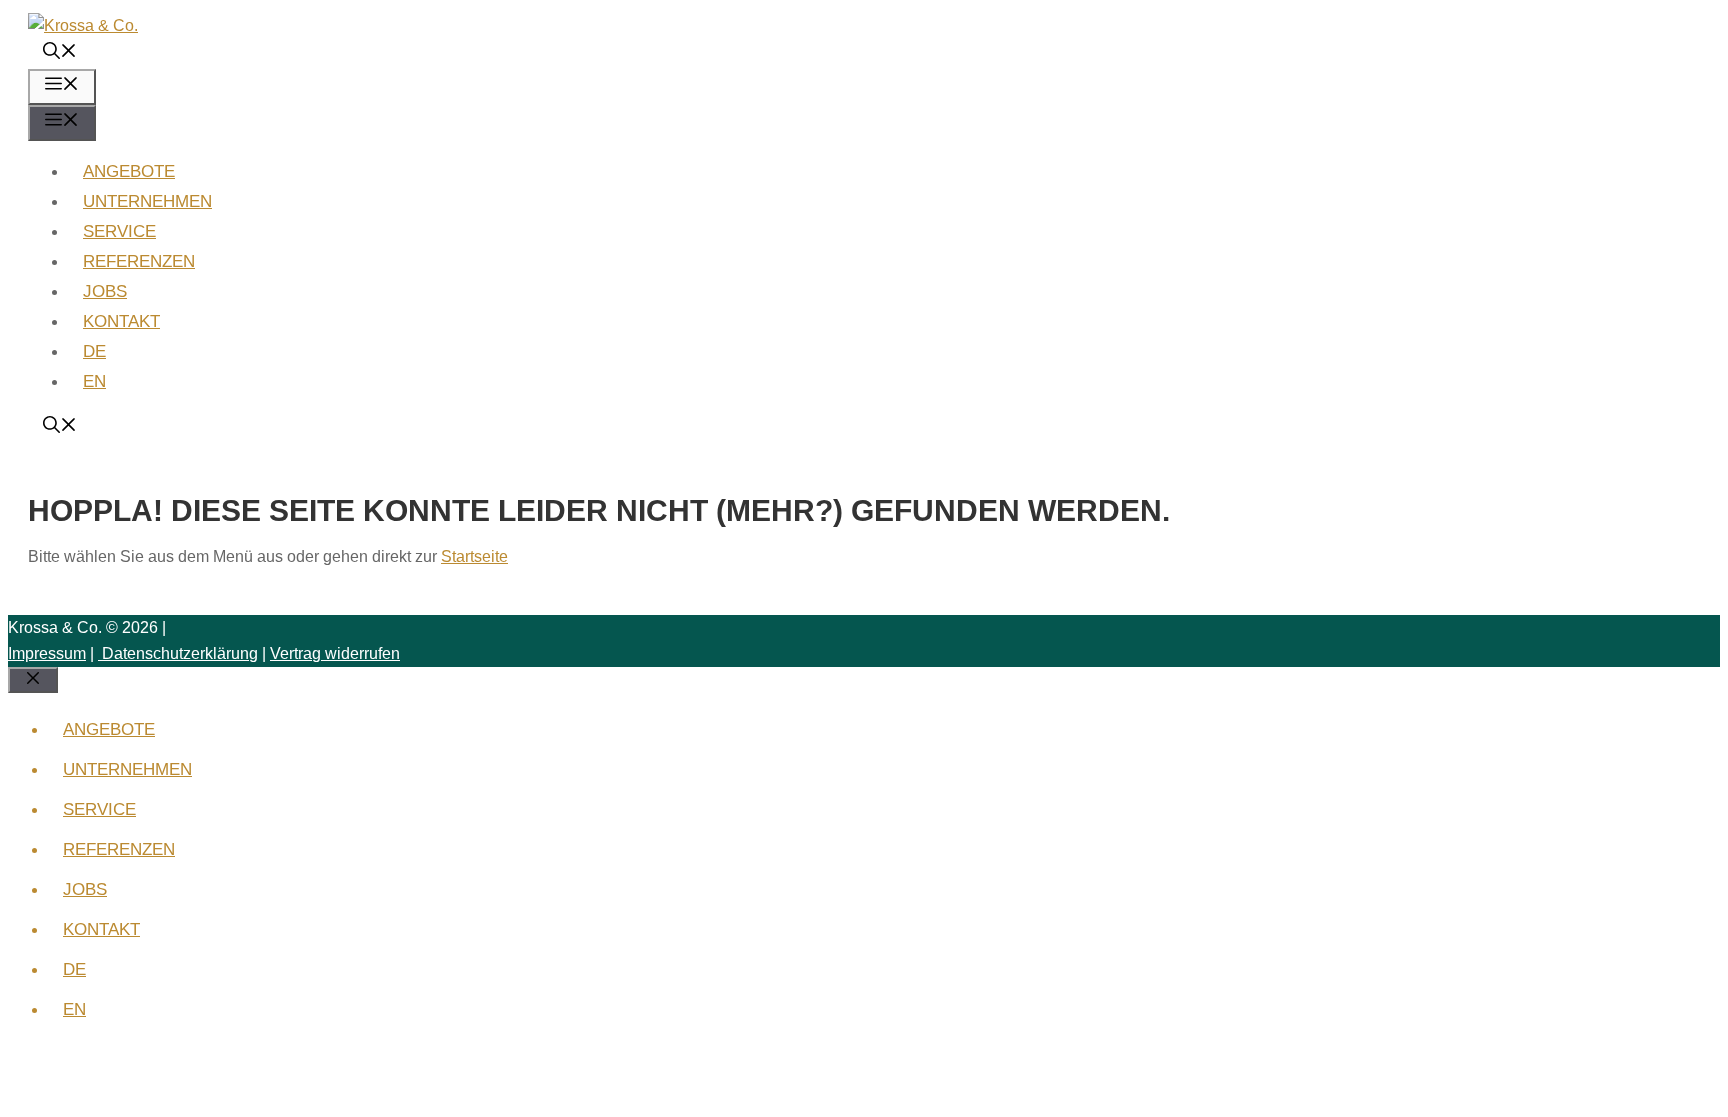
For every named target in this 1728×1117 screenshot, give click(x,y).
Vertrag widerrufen (335, 653)
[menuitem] (94, 351)
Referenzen (139, 261)
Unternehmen (147, 201)
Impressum (47, 653)
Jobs (105, 291)
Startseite (474, 556)
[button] (60, 53)
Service (119, 231)
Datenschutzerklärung (178, 653)
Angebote (129, 171)
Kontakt (121, 321)
